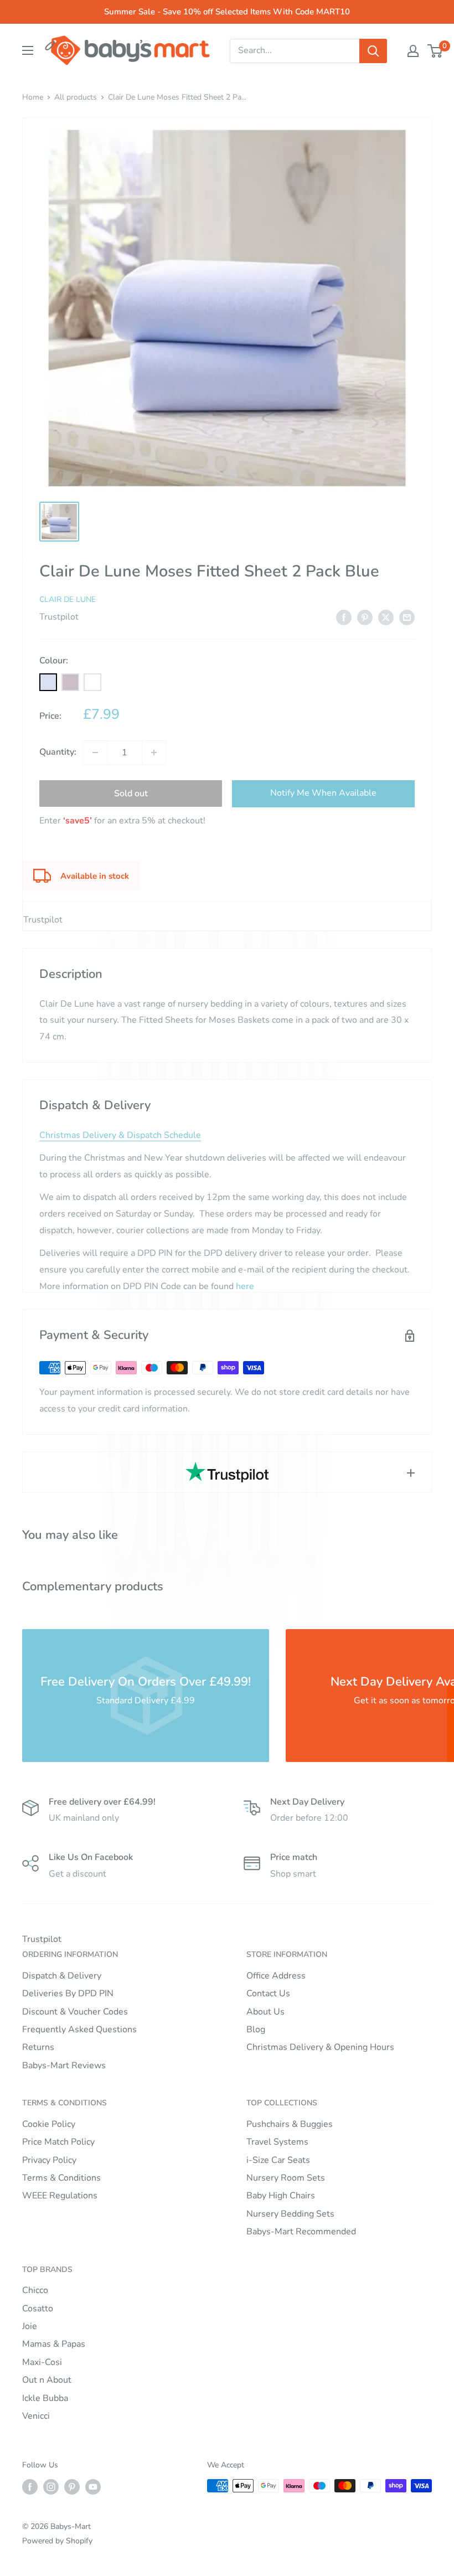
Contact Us (268, 1993)
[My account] (413, 51)
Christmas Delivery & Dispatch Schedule (120, 1135)
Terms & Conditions (61, 2178)
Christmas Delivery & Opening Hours (320, 2047)
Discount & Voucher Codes (75, 2012)
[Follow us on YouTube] (93, 2487)
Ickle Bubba (45, 2398)
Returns (38, 2047)
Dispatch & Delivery (62, 1976)
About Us (265, 2012)
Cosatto (38, 2309)
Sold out (131, 794)
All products (76, 97)
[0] (435, 51)
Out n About (47, 2380)
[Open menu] (28, 50)
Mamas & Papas (54, 2344)
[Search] (373, 51)
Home (33, 97)
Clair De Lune (68, 599)
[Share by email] (407, 617)
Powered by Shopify (57, 2541)
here (245, 1286)
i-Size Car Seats (278, 2160)
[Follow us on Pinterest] (72, 2487)
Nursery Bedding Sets (290, 2214)
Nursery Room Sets (286, 2178)
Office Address (276, 1976)
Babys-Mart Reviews (64, 2065)
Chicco (35, 2290)
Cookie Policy (49, 2124)
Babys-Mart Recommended (301, 2232)
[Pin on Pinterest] (365, 617)
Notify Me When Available (323, 793)
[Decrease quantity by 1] (95, 753)
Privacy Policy (49, 2160)
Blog (256, 2029)
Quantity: (58, 752)
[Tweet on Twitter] (386, 617)
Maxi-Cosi (42, 2362)
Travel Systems (277, 2142)
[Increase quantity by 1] (154, 753)
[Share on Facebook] (344, 617)
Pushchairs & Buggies (290, 2124)
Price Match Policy (58, 2142)
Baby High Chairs (281, 2196)
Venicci (36, 2416)
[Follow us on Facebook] (30, 2487)
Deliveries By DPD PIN (68, 1993)
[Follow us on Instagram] (51, 2487)
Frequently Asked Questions (79, 2029)
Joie (30, 2326)
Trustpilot (59, 617)
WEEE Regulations (60, 2196)
